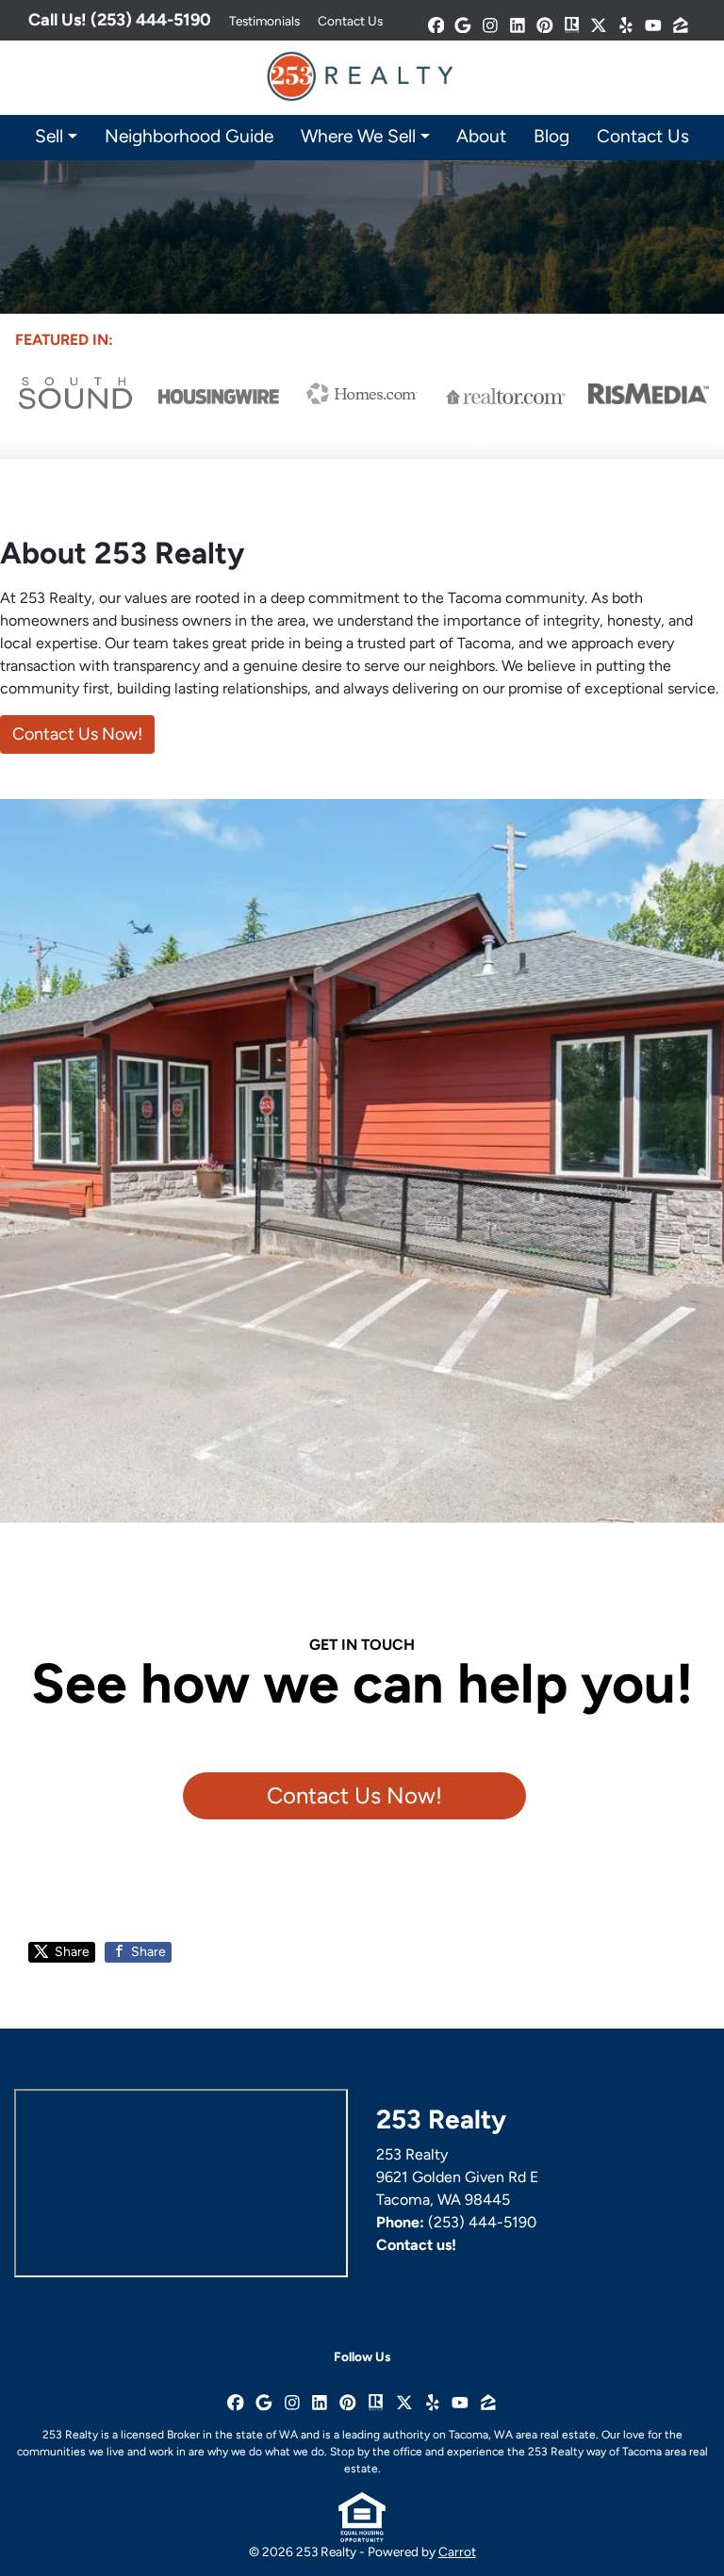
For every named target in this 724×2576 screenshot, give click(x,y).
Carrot (457, 2552)
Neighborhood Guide (189, 136)
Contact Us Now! (77, 734)
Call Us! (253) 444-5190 (120, 20)
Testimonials (264, 21)
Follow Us (362, 2356)
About (481, 136)
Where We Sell (358, 136)
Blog (551, 136)
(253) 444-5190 (482, 2222)
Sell (49, 136)
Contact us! (416, 2245)
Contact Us (350, 21)
